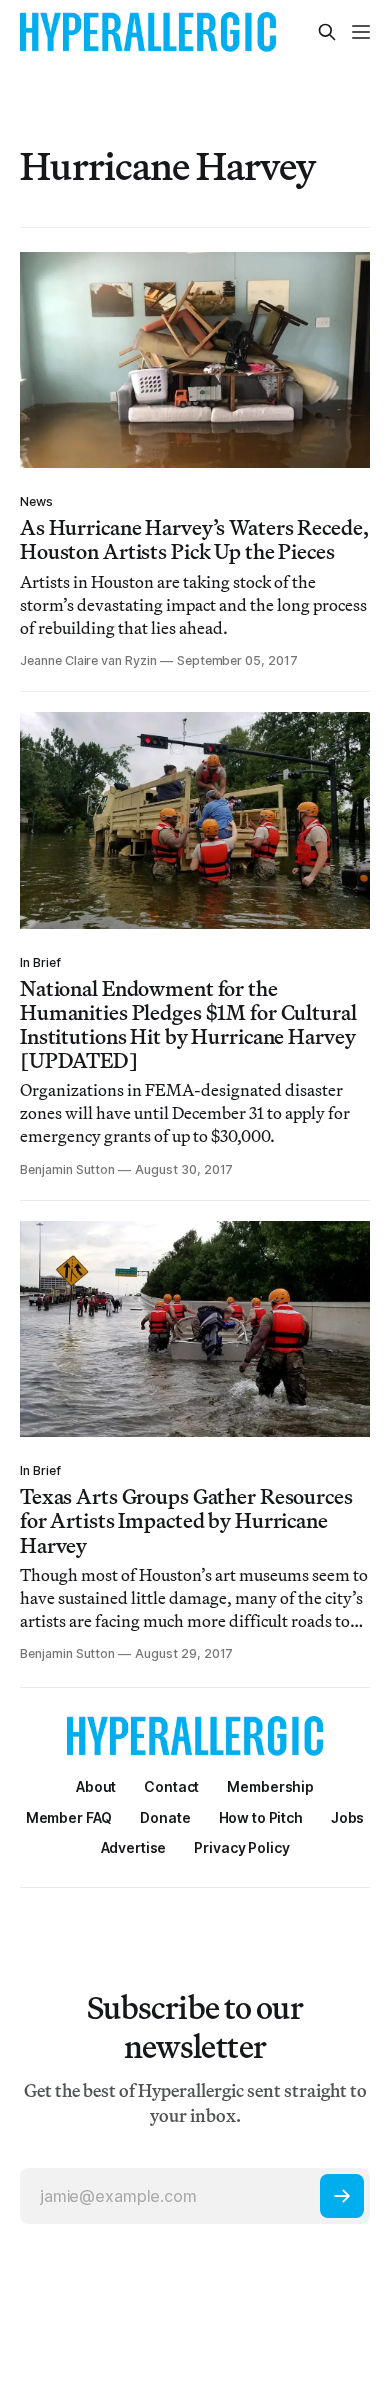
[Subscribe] (342, 2196)
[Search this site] (327, 32)
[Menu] (361, 32)
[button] (270, 1786)
